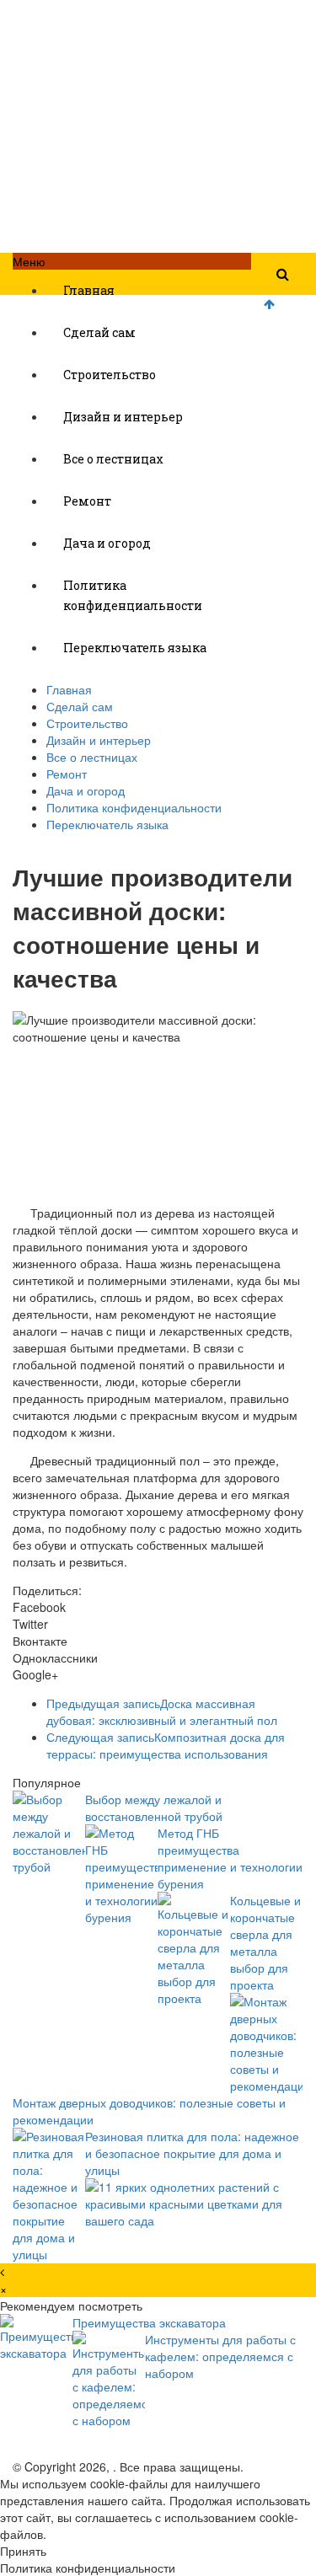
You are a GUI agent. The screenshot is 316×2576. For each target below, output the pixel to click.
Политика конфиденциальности (133, 595)
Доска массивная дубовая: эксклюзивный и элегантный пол (162, 1711)
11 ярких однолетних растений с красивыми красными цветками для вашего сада (184, 2204)
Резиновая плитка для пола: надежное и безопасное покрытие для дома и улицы (192, 2153)
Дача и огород (107, 543)
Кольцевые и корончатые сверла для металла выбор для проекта (265, 1942)
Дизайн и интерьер (123, 417)
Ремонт (87, 501)
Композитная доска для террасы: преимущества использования (166, 1745)
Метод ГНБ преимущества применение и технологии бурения (230, 1858)
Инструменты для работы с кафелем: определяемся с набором (220, 2356)
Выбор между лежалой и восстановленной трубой (154, 1807)
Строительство (110, 375)
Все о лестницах (113, 459)
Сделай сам (99, 332)
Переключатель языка (135, 648)
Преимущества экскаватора (149, 2322)
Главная (89, 290)
